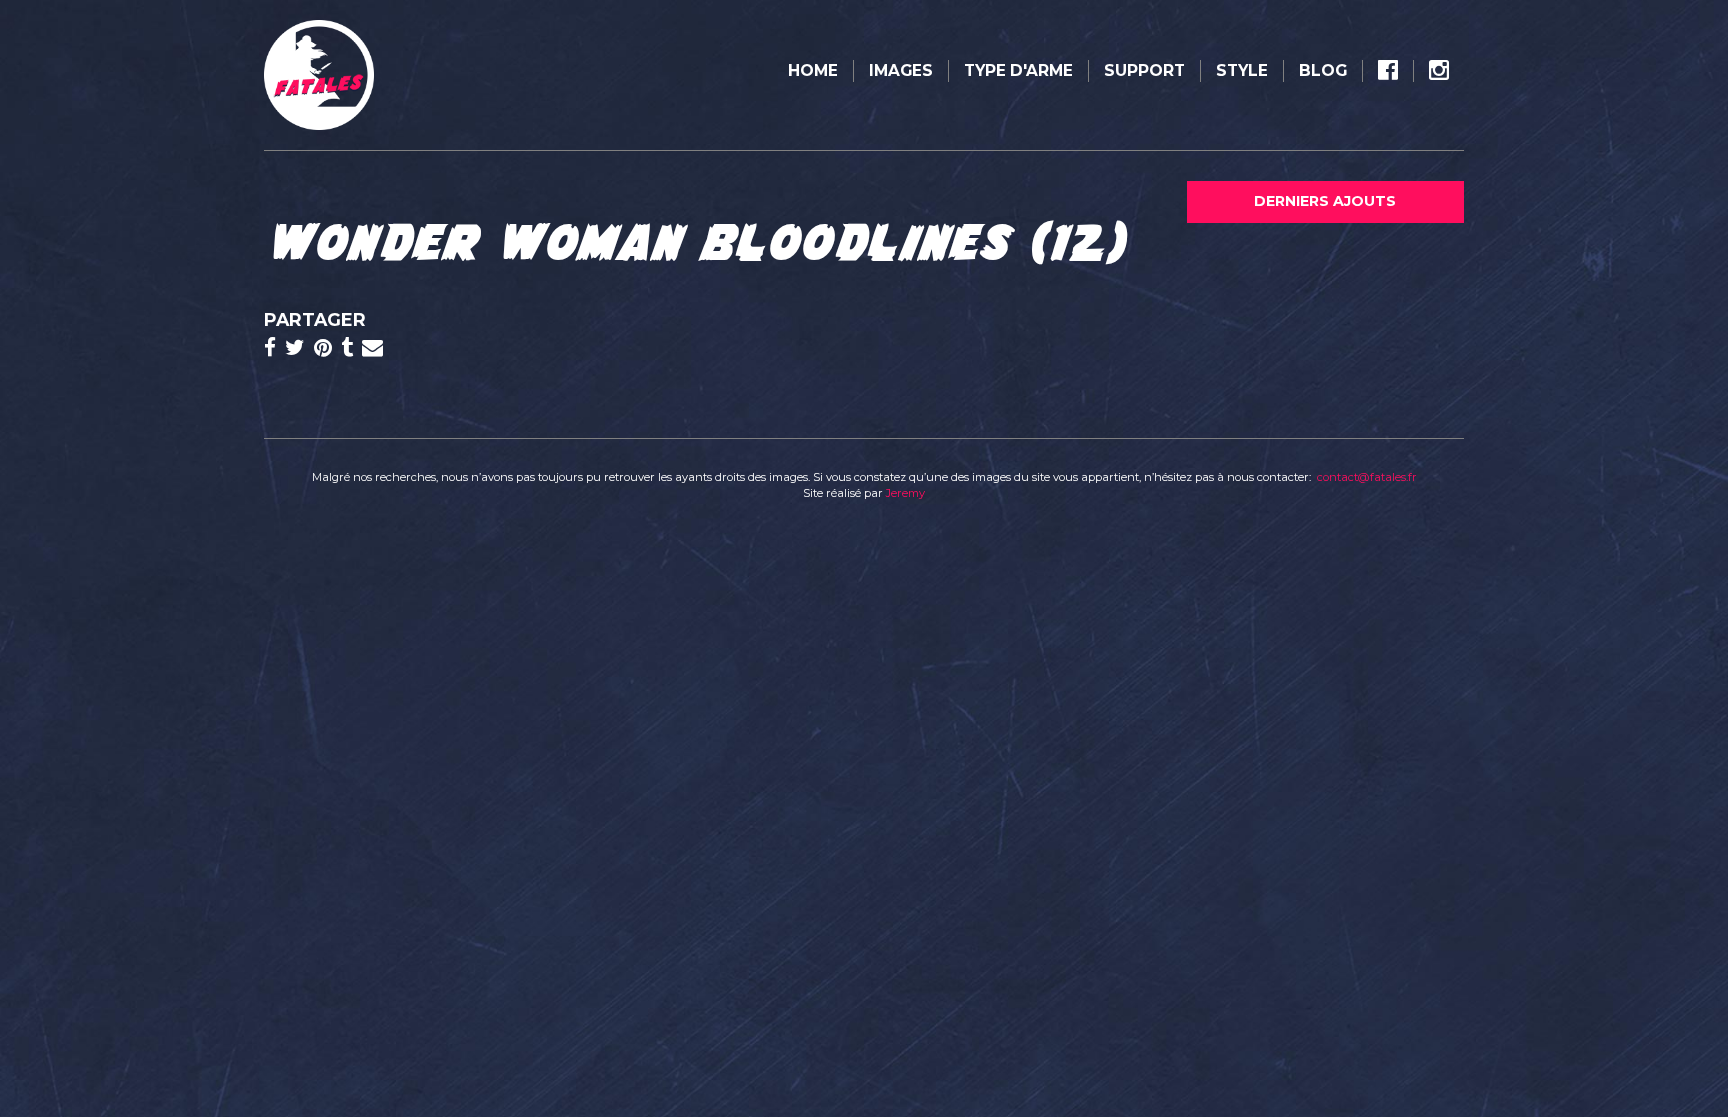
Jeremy (905, 493)
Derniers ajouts (1325, 201)
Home (813, 70)
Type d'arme (1018, 70)
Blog (1323, 70)
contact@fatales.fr (1367, 477)
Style (1242, 70)
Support (1144, 70)
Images (901, 70)
